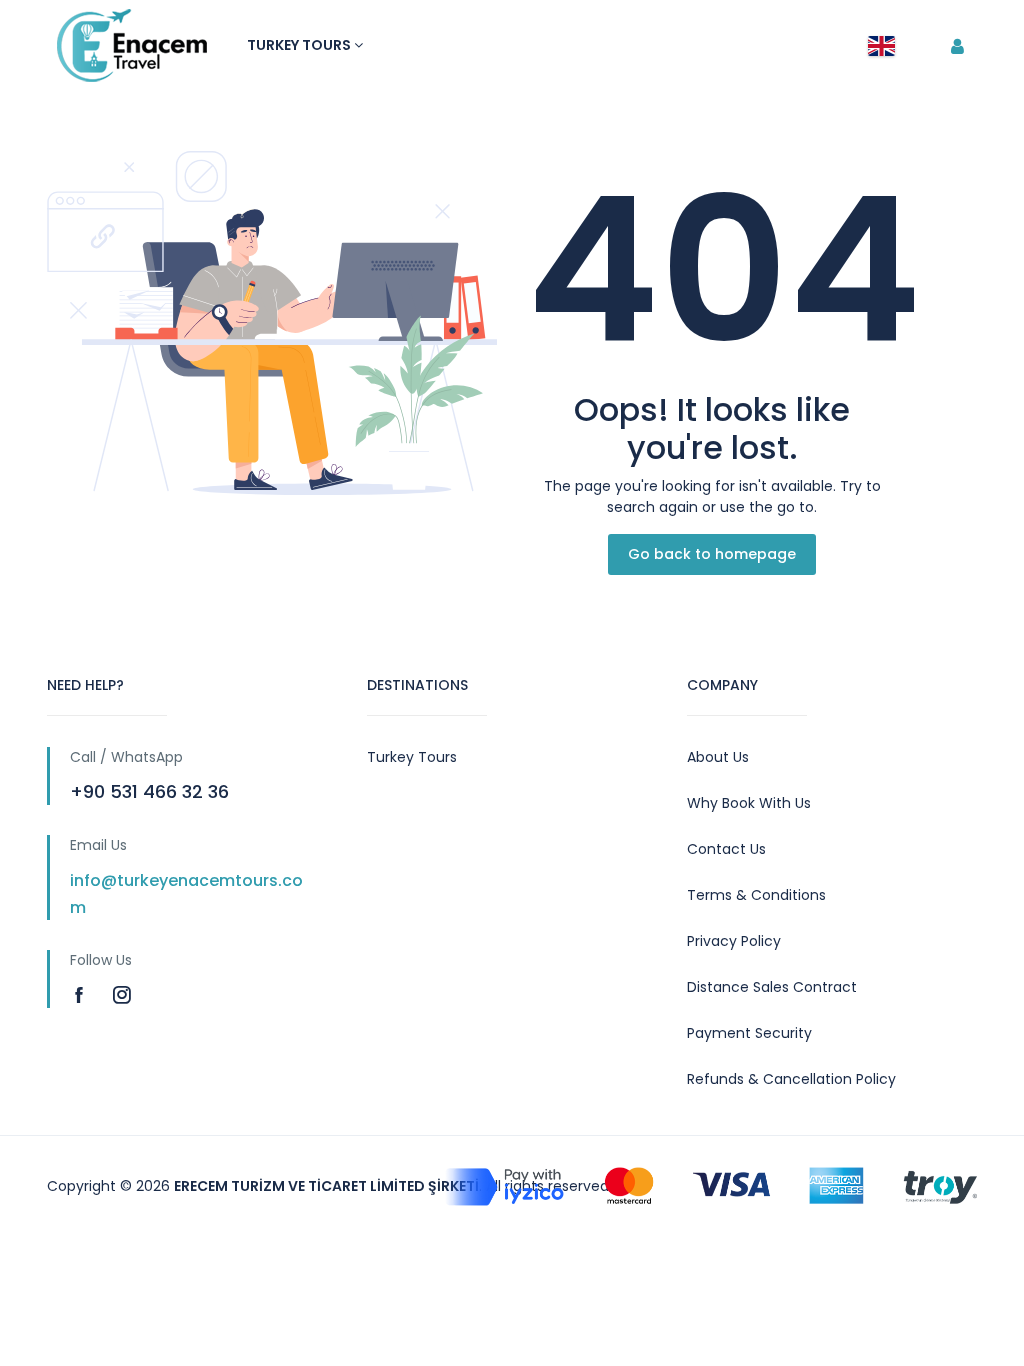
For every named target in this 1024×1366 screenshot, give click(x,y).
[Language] (881, 46)
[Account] (957, 47)
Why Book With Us (749, 803)
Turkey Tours (300, 45)
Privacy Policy (734, 941)
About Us (718, 757)
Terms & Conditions (756, 895)
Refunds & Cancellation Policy (791, 1079)
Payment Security (749, 1033)
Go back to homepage (712, 554)
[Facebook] (81, 994)
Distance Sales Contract (772, 987)
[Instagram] (122, 994)
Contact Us (726, 849)
